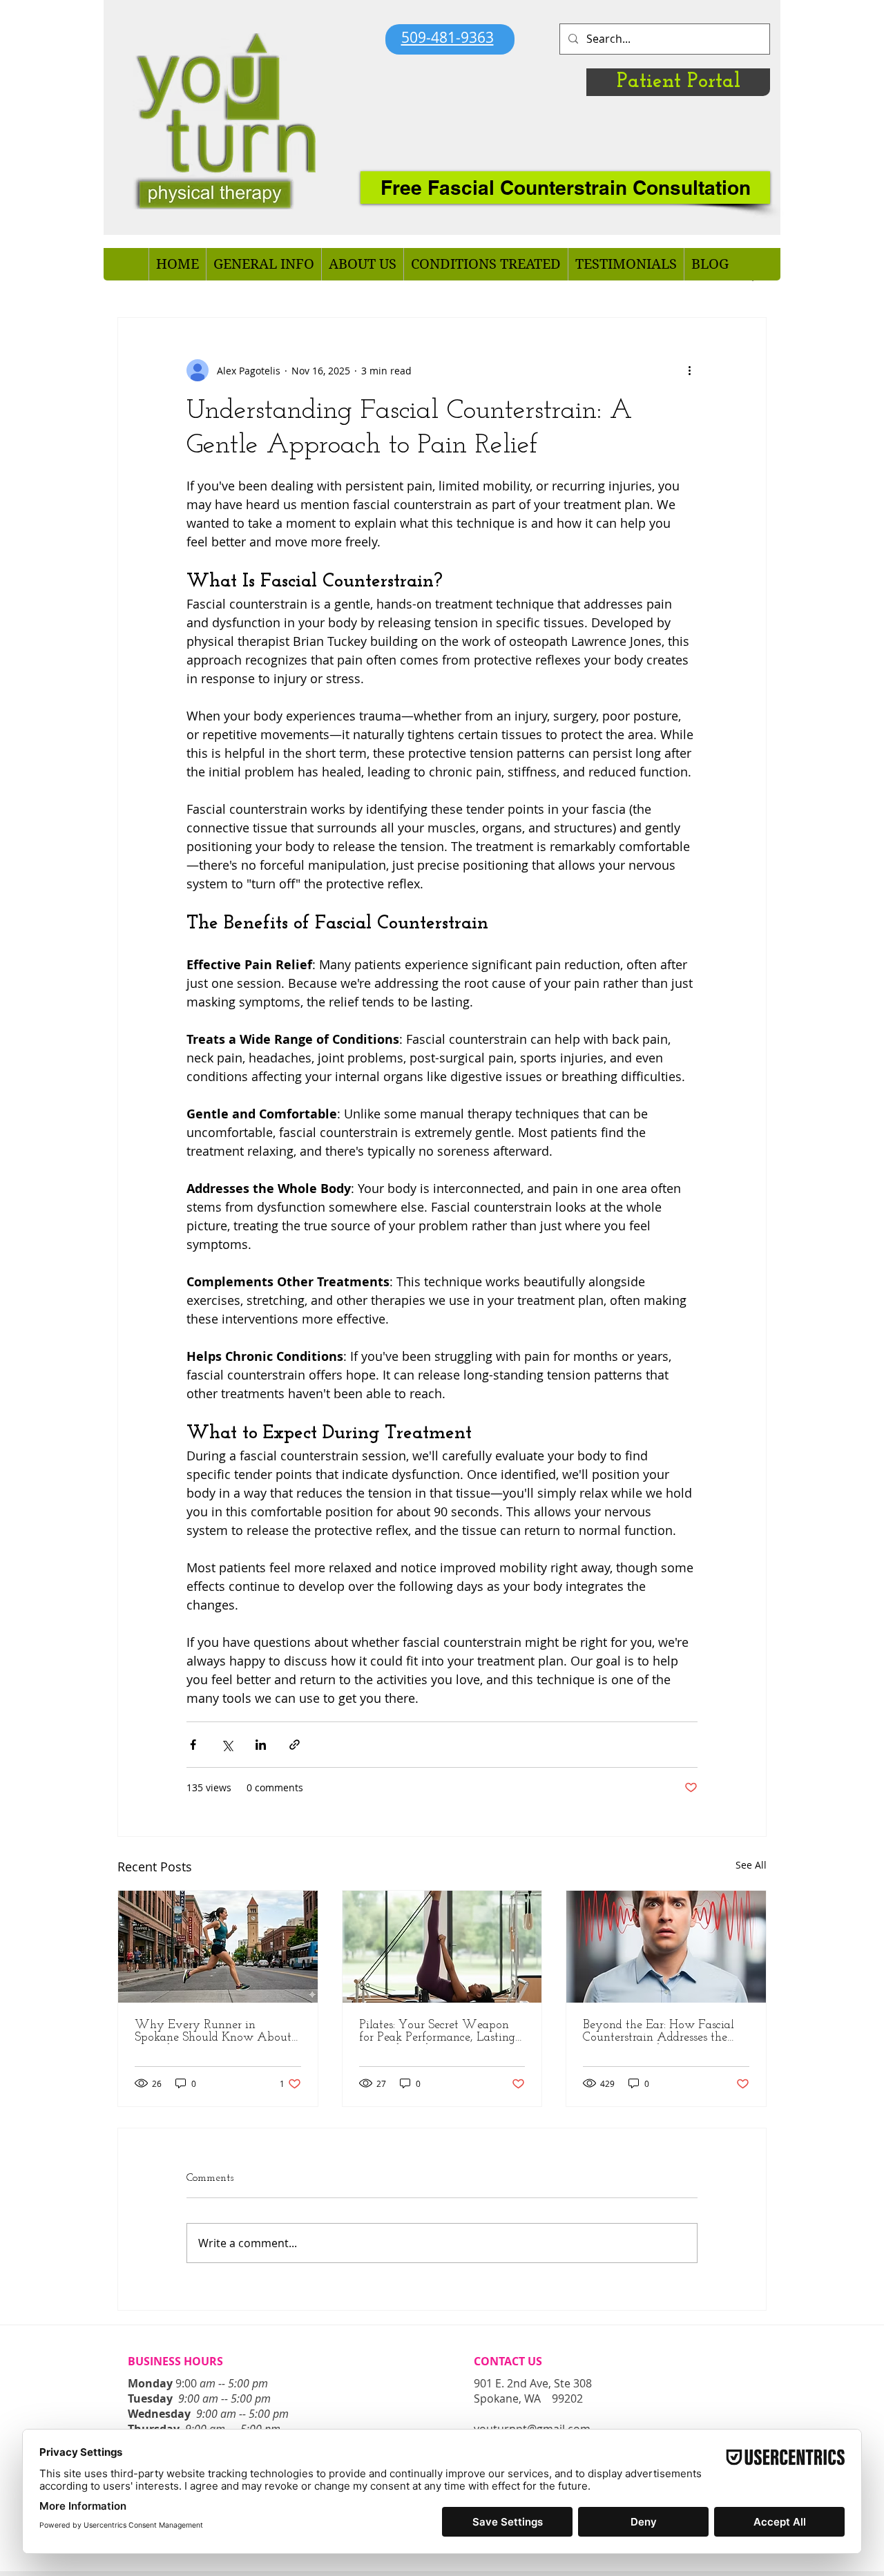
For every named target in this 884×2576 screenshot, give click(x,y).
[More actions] (689, 370)
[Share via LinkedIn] (261, 1745)
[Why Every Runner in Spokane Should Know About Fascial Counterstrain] (218, 1947)
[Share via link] (295, 1745)
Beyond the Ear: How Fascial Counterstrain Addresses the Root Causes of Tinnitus (659, 2032)
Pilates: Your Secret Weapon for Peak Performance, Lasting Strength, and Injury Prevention (442, 2032)
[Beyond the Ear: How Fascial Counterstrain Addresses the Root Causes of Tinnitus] (666, 1947)
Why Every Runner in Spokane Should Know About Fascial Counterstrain (213, 2032)
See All (751, 1865)
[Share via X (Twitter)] (227, 1745)
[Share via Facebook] (193, 1745)
